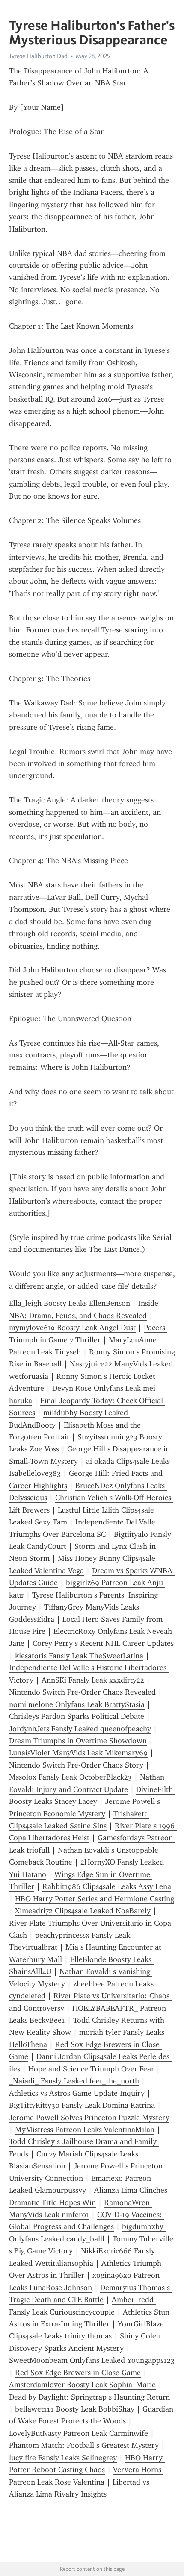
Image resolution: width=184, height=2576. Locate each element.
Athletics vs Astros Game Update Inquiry (77, 2093)
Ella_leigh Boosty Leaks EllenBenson (70, 1303)
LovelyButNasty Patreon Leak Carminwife (79, 2433)
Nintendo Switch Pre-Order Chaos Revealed (82, 1692)
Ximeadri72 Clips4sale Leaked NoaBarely (83, 1911)
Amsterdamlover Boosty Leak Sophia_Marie (82, 2385)
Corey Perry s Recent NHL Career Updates (103, 1643)
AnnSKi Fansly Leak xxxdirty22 (93, 1680)
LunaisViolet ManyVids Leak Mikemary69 (78, 1753)
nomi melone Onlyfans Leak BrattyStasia (77, 1704)
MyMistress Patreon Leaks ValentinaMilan (85, 2130)
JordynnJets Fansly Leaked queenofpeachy (80, 1729)
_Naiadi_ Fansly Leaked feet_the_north (74, 2081)
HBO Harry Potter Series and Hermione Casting (95, 1899)
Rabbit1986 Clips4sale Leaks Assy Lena (107, 1886)
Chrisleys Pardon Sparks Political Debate (77, 1716)
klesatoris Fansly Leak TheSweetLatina (79, 1656)
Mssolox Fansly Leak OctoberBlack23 (70, 1777)
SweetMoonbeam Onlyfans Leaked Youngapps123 (92, 2360)
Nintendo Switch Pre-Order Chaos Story (76, 1765)
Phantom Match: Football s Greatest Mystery (84, 2445)
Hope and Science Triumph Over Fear (91, 2069)
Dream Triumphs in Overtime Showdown (78, 1741)
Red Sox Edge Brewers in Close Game (78, 2373)
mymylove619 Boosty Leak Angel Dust (72, 1328)
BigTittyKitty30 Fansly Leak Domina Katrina (82, 2105)
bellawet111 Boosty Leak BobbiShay (75, 2409)
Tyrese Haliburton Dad (38, 56)
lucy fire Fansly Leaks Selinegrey (63, 2458)
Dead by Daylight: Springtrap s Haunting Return (89, 2397)
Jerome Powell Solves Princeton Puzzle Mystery (89, 2118)
